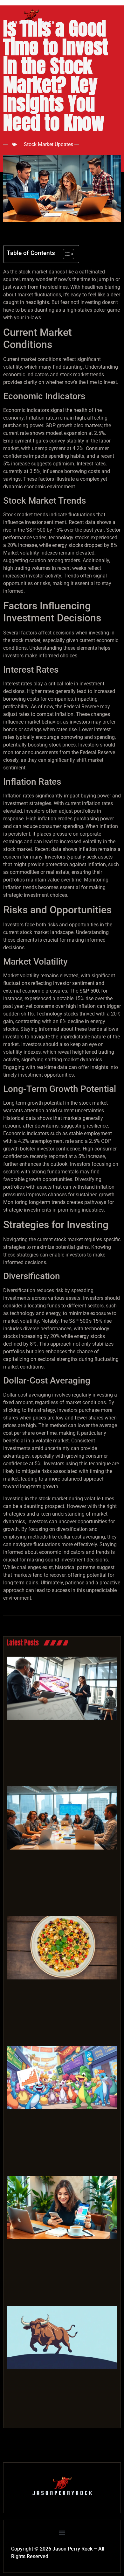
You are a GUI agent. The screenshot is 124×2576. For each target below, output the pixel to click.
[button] (62, 2533)
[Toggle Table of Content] (65, 254)
